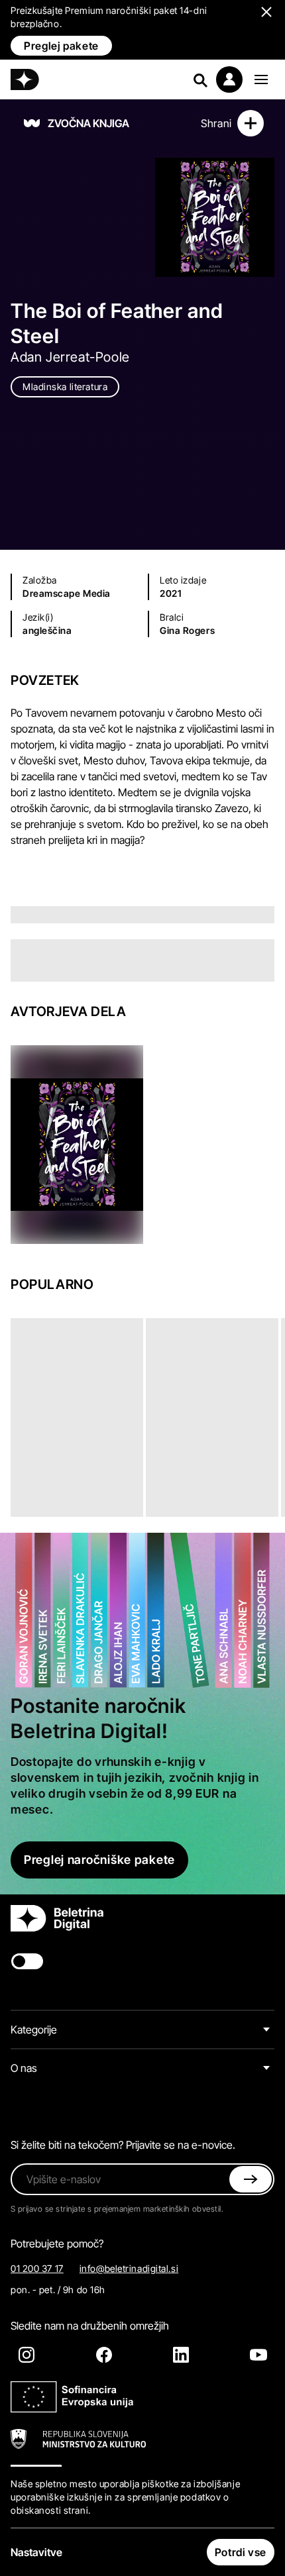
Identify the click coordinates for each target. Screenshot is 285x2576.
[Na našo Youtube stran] (258, 2355)
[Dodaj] (251, 123)
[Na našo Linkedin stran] (181, 2355)
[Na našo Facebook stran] (104, 2355)
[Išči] (200, 79)
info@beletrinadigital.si (129, 2268)
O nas (24, 2068)
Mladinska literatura (65, 386)
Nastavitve (36, 2552)
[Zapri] (251, 2179)
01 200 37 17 (37, 2268)
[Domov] (25, 79)
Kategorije (34, 2030)
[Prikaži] (261, 79)
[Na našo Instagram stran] (27, 2355)
